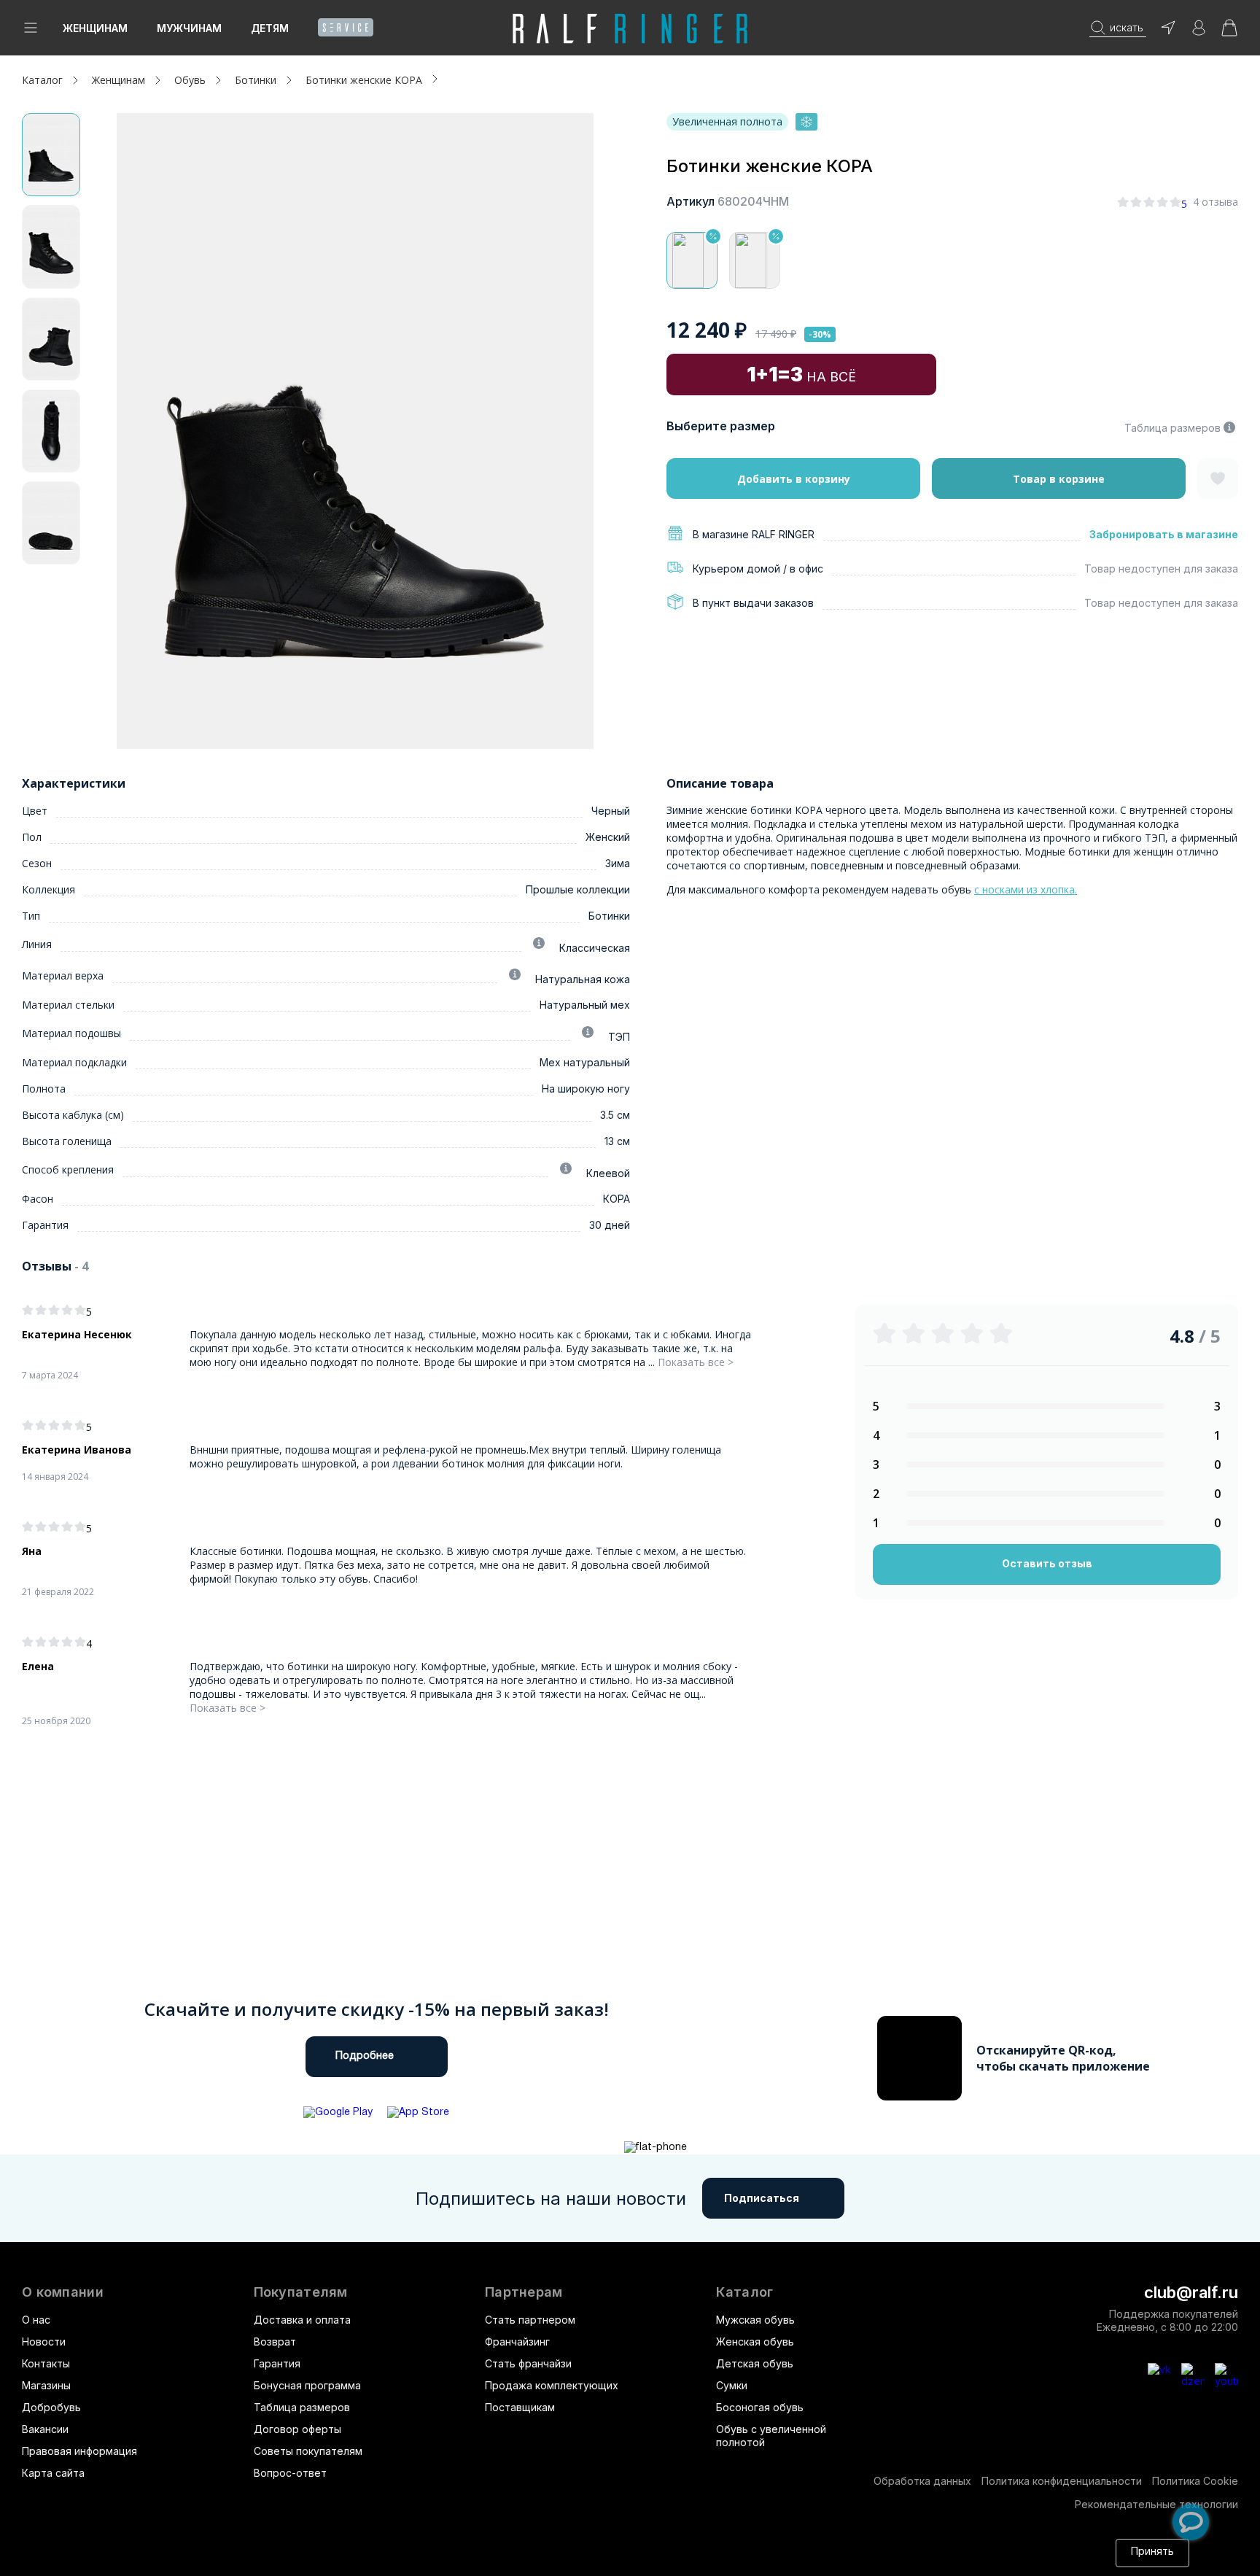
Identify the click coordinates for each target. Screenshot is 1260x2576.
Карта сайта (53, 2473)
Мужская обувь (755, 2320)
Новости (44, 2342)
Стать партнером (530, 2320)
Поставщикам (520, 2407)
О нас (36, 2320)
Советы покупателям (308, 2451)
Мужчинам (189, 28)
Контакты (46, 2363)
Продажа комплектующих (552, 2385)
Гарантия (277, 2363)
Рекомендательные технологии (1156, 2504)
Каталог (744, 2292)
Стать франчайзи (528, 2363)
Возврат (275, 2342)
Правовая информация (79, 2451)
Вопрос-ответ (290, 2473)
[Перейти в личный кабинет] (1199, 32)
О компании (63, 2292)
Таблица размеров (1172, 428)
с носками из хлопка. (1026, 889)
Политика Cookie (1195, 2481)
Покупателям (301, 2292)
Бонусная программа (307, 2385)
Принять (1152, 2552)
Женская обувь (755, 2342)
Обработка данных (922, 2481)
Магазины (46, 2385)
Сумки (732, 2385)
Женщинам (95, 28)
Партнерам (524, 2292)
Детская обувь (755, 2363)
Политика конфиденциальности (1062, 2481)
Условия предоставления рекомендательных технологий (405, 2560)
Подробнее (365, 2056)
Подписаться (762, 2198)
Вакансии (45, 2429)
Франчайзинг (517, 2342)
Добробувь (51, 2407)
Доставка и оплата (302, 2320)
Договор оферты (297, 2429)
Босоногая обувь (760, 2407)
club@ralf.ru (1191, 2292)
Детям (270, 28)
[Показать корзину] (1229, 32)
